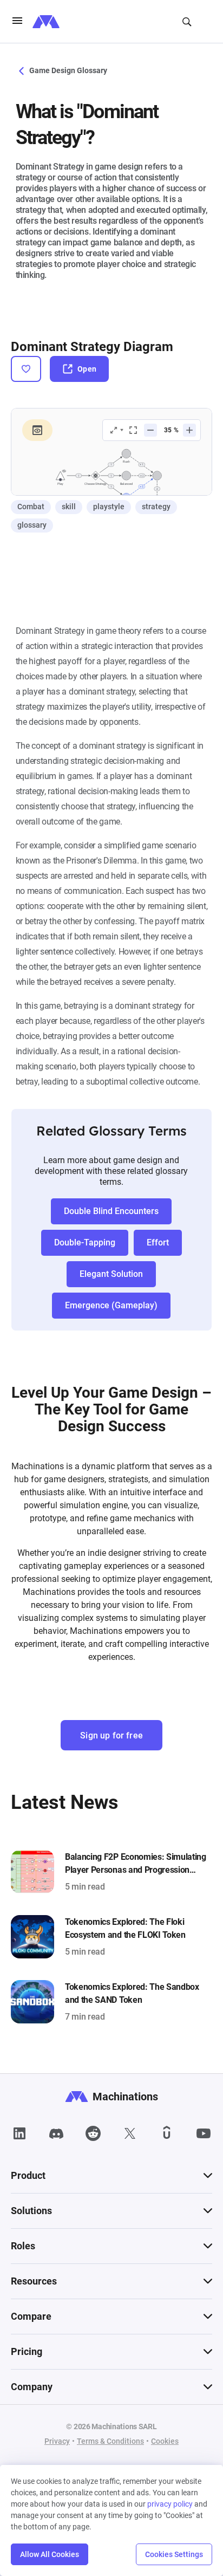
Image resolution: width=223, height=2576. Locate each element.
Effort (158, 1242)
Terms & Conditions (110, 2441)
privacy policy (170, 2504)
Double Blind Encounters (111, 1211)
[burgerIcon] (17, 22)
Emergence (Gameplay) (111, 1305)
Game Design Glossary (67, 70)
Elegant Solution (111, 1274)
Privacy (57, 2441)
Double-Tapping (85, 1242)
